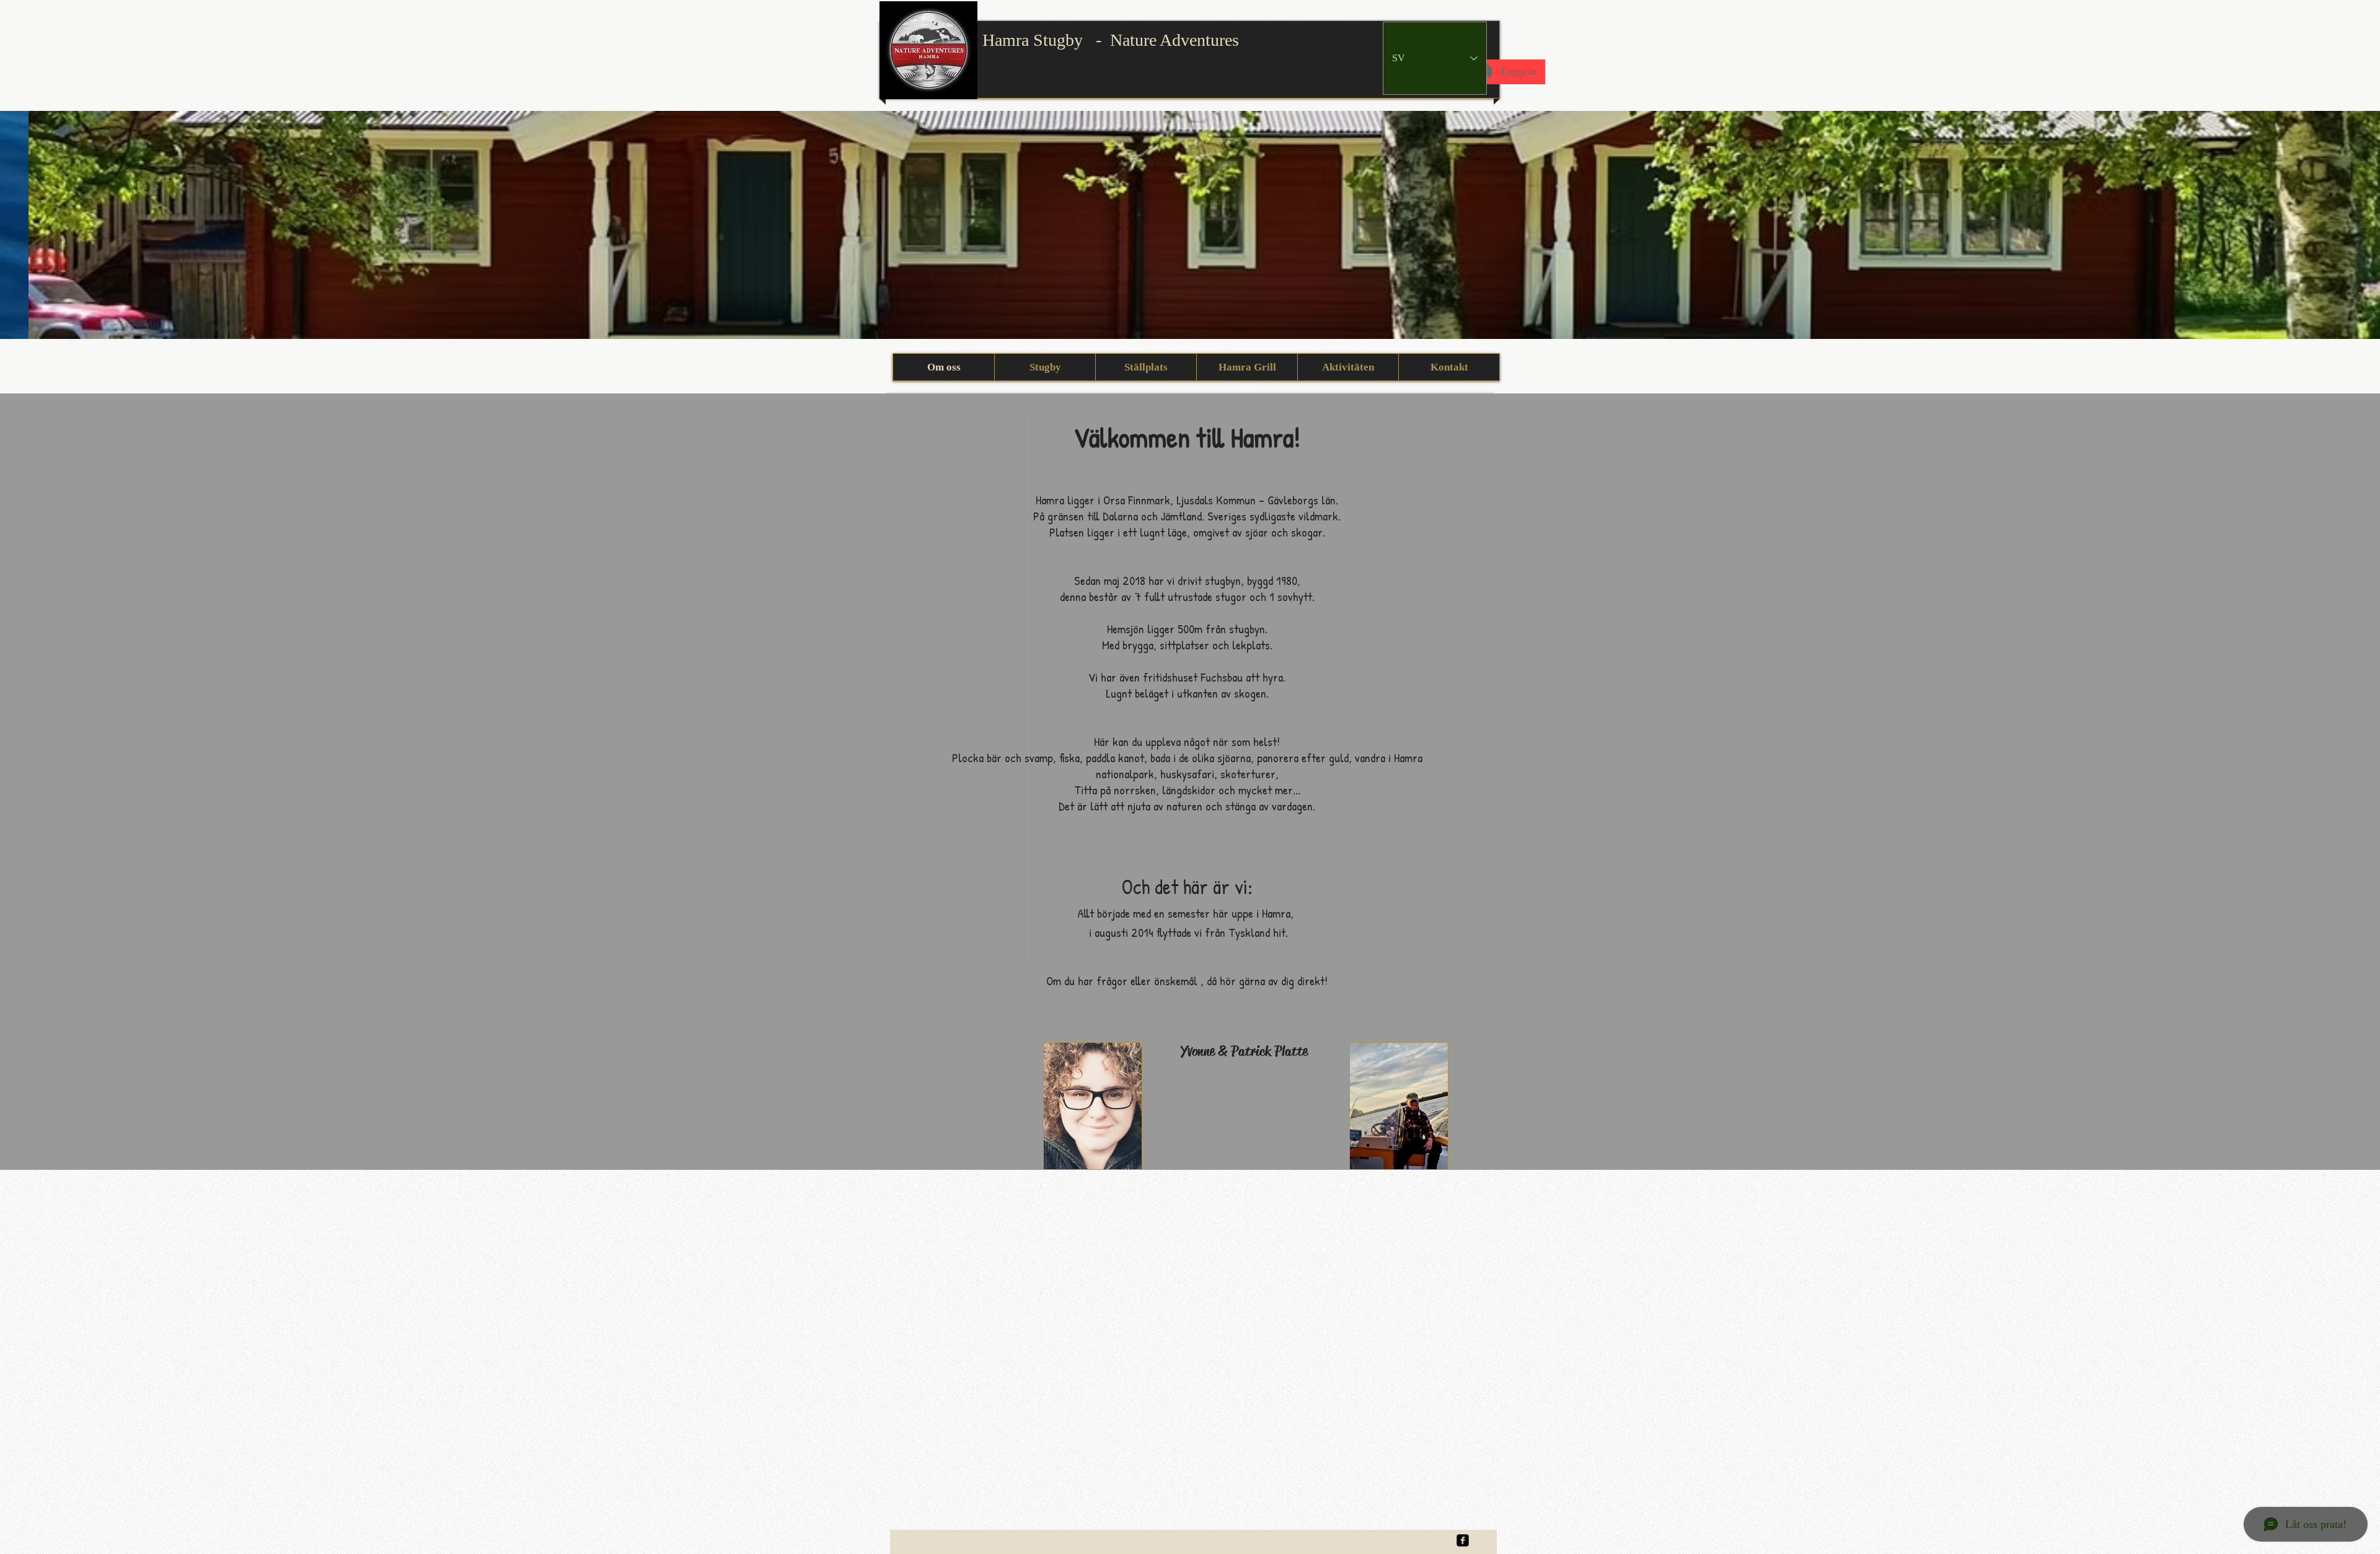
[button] (1190, 225)
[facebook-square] (1463, 1540)
